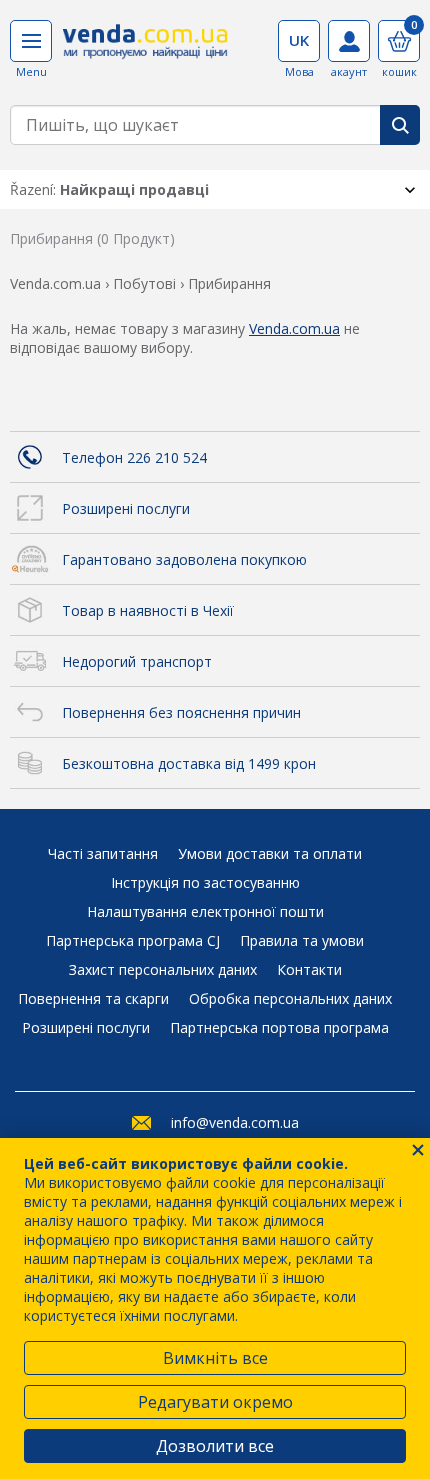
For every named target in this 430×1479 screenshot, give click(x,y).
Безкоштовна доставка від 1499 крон (189, 763)
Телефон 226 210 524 (134, 457)
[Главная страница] (145, 48)
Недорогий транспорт (137, 661)
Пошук (400, 125)
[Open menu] (31, 41)
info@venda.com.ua (235, 1122)
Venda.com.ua (294, 328)
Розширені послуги (126, 508)
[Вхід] (349, 41)
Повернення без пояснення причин (181, 712)
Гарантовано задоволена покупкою (184, 559)
